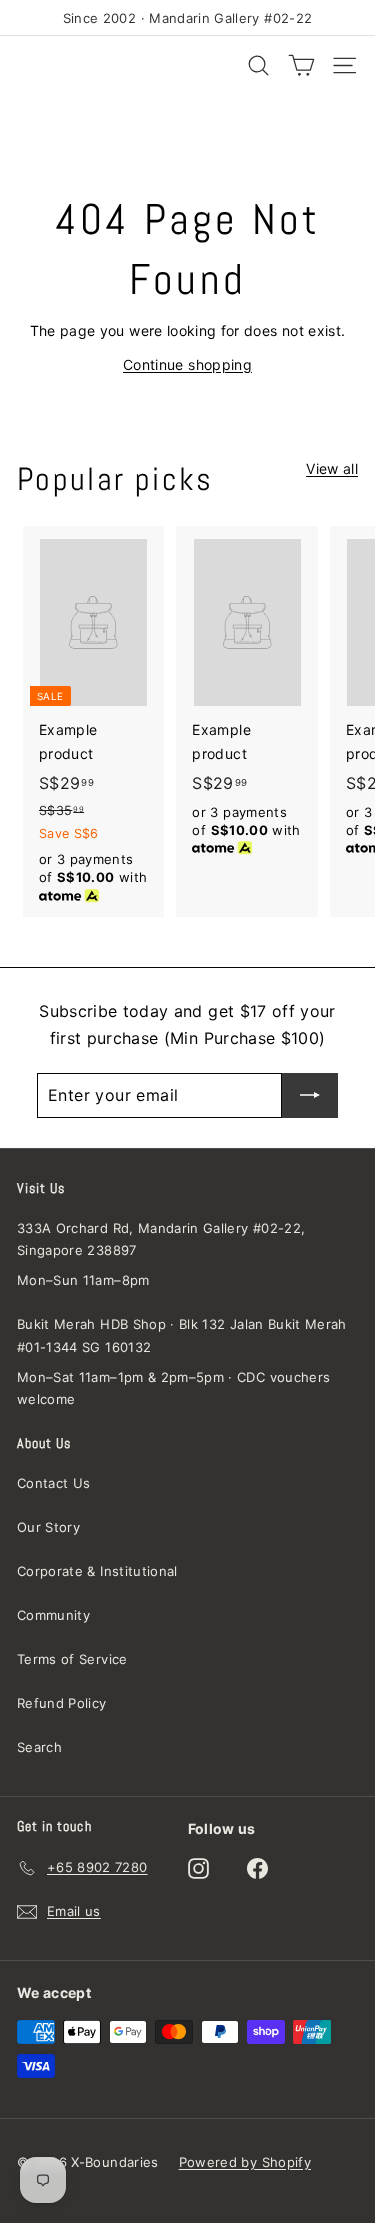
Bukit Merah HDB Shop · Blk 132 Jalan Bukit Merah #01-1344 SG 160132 (182, 1335)
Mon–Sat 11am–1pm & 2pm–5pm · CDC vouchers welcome (173, 1388)
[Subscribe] (310, 1095)
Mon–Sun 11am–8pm (83, 1280)
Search (39, 1747)
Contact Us (54, 1483)
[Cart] (301, 65)
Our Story (48, 1527)
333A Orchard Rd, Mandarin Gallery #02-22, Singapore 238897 (161, 1239)
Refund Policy (62, 1703)
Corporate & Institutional (97, 1571)
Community (53, 1615)
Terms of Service (72, 1659)
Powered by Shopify (245, 2162)
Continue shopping (187, 364)
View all (332, 468)
